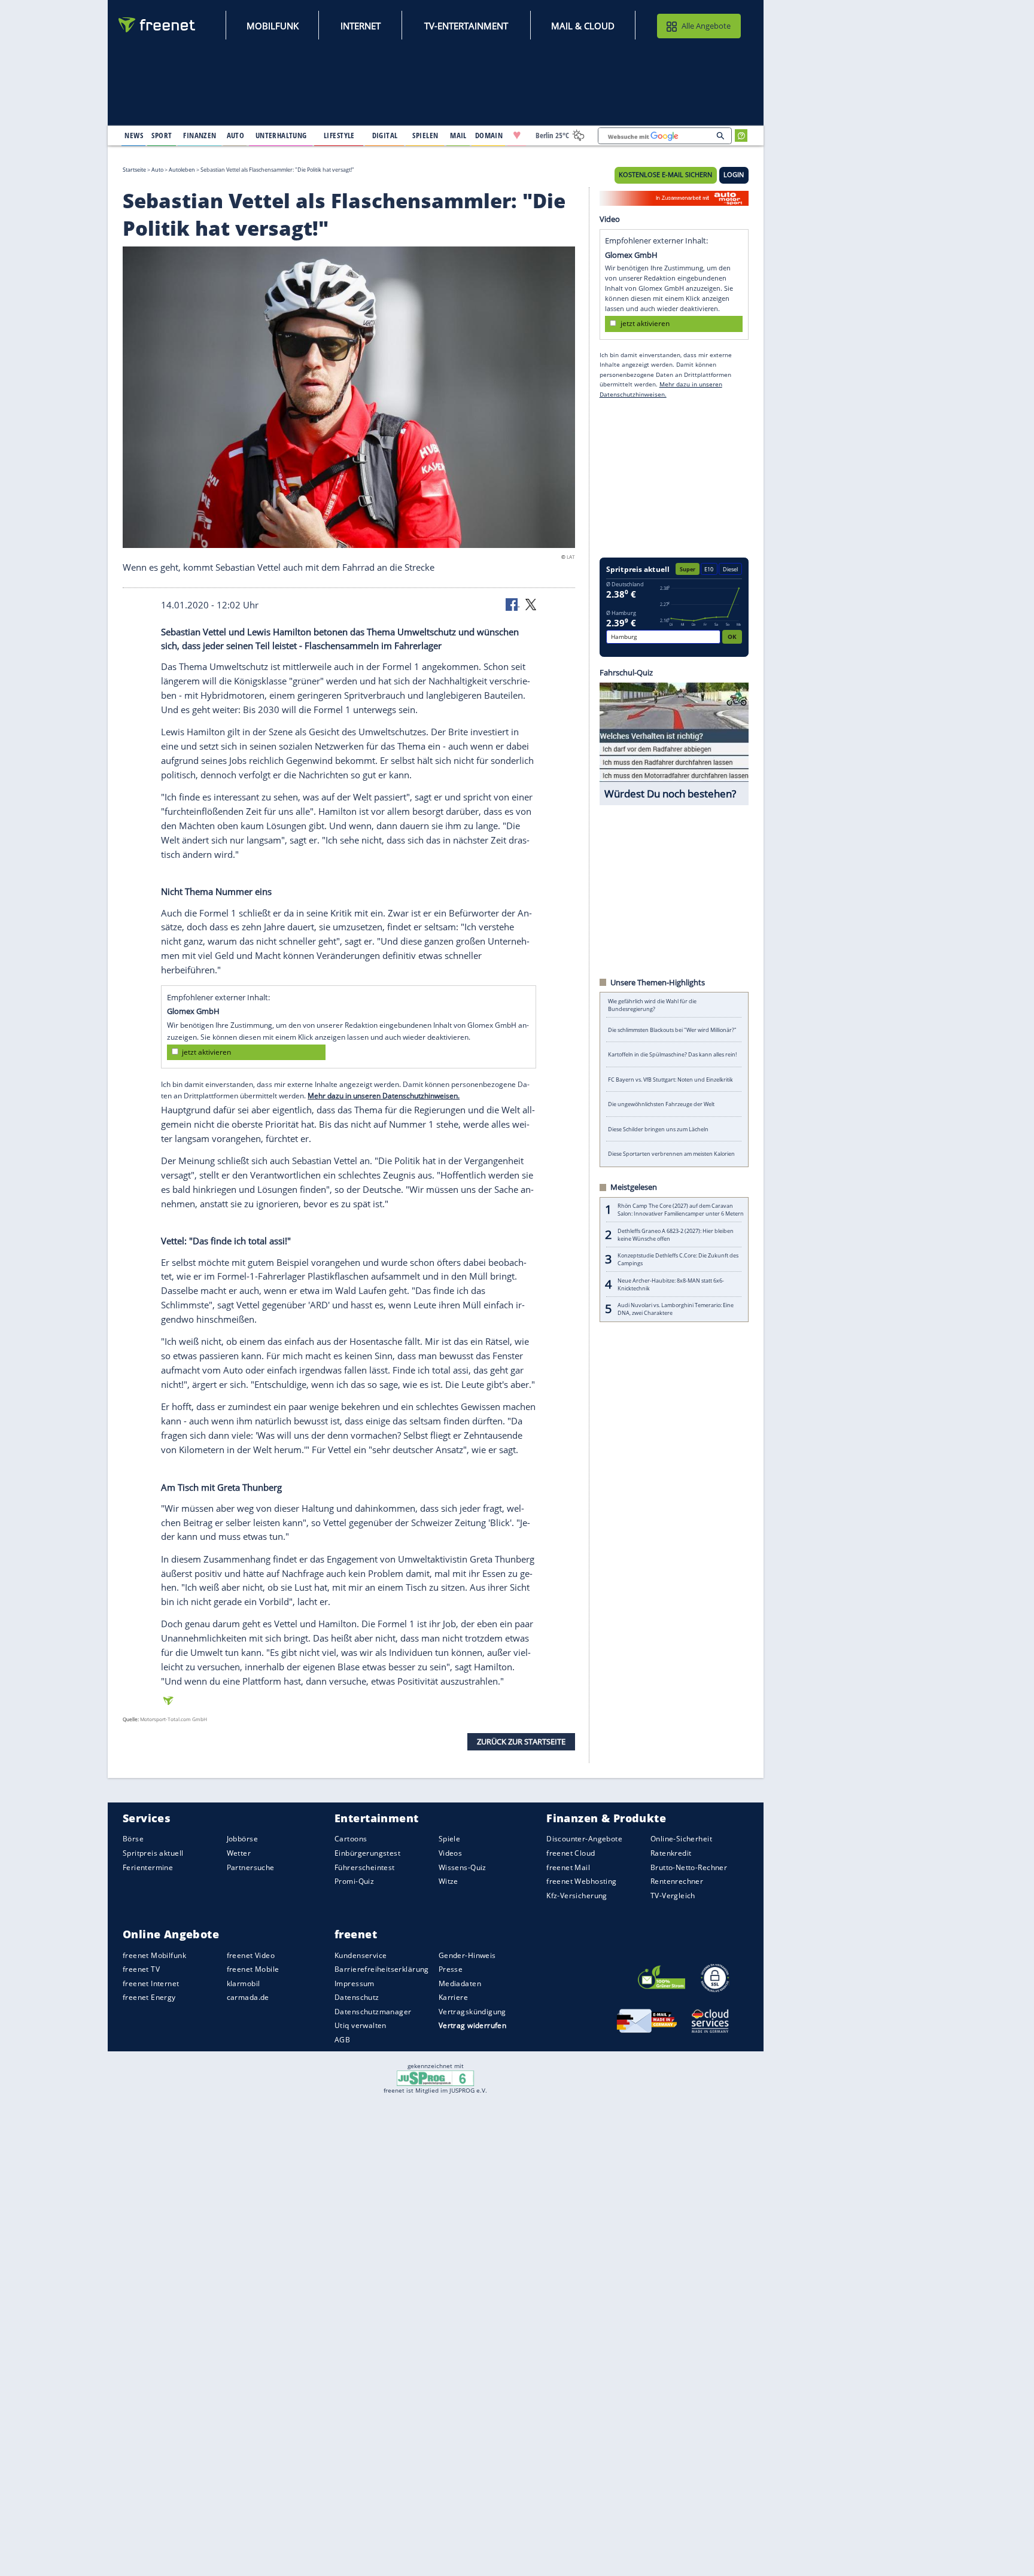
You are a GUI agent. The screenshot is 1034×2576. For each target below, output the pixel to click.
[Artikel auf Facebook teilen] (513, 604)
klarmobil (244, 1983)
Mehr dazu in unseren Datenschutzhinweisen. (384, 1095)
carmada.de (248, 1998)
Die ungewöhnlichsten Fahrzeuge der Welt (661, 1104)
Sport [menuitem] (162, 135)
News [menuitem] (134, 135)
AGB (342, 2040)
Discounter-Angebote (584, 1839)
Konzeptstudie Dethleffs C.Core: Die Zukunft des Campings (678, 1259)
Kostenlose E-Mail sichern (665, 175)
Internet (361, 26)
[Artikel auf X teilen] (531, 604)
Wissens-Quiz (463, 1867)
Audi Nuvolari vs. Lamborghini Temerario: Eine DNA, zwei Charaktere (676, 1309)
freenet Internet (151, 1983)
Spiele (450, 1839)
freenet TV (141, 1970)
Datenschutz (357, 1998)
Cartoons (351, 1839)
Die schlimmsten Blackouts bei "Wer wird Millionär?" (672, 1030)
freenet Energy (149, 1998)
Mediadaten (460, 1983)
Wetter (239, 1853)
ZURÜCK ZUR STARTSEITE (521, 1741)
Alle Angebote (706, 26)
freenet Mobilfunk (154, 1955)
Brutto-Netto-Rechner (689, 1867)
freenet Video (251, 1955)
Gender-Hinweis (467, 1955)
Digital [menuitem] (385, 135)
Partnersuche (251, 1867)
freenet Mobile (253, 1970)
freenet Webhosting (581, 1882)
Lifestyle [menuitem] (339, 135)
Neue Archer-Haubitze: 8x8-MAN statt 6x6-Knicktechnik (671, 1284)
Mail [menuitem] (458, 135)
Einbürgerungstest (367, 1853)
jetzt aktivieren (206, 1052)
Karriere (453, 1998)
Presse (451, 1970)
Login (734, 175)
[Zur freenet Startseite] (157, 25)
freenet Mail (568, 1867)
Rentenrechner (677, 1882)
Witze (448, 1882)
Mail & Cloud (583, 26)
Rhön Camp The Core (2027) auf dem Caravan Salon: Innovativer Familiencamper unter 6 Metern (681, 1210)
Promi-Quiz (354, 1882)
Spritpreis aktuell (153, 1853)
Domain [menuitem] (489, 135)
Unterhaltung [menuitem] (281, 135)
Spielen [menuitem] (425, 135)
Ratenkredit (671, 1853)
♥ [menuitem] (517, 135)
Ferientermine (148, 1867)
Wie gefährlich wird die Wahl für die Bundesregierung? (652, 1005)
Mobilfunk (273, 26)
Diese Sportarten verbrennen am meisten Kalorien (671, 1154)
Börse (133, 1839)
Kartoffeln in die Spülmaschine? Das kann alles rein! (672, 1054)
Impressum (355, 1983)
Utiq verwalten (361, 2026)
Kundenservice (361, 1955)
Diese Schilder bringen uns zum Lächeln (658, 1129)
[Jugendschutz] (435, 2078)
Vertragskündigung (472, 2012)
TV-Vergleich (673, 1896)
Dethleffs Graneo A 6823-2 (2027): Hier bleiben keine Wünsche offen (676, 1235)
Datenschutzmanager (373, 2012)
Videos (451, 1853)
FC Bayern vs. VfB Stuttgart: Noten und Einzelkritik (670, 1080)
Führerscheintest (365, 1867)
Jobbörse (242, 1839)
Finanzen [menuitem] (200, 135)
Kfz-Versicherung (577, 1896)
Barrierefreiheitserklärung (382, 1970)
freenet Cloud (571, 1853)
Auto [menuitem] (236, 135)
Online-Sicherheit (681, 1839)
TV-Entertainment (466, 26)
